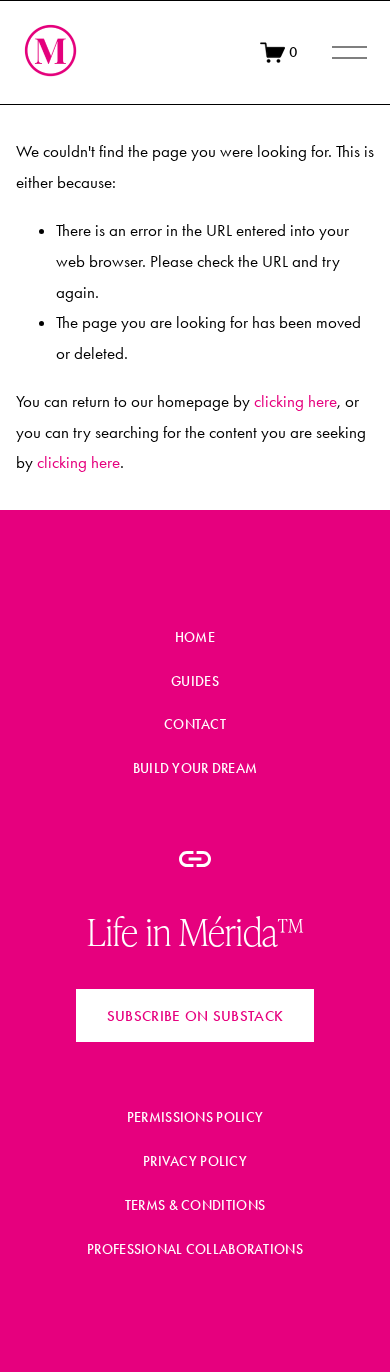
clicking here (295, 401)
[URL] (195, 859)
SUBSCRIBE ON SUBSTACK (195, 1016)
